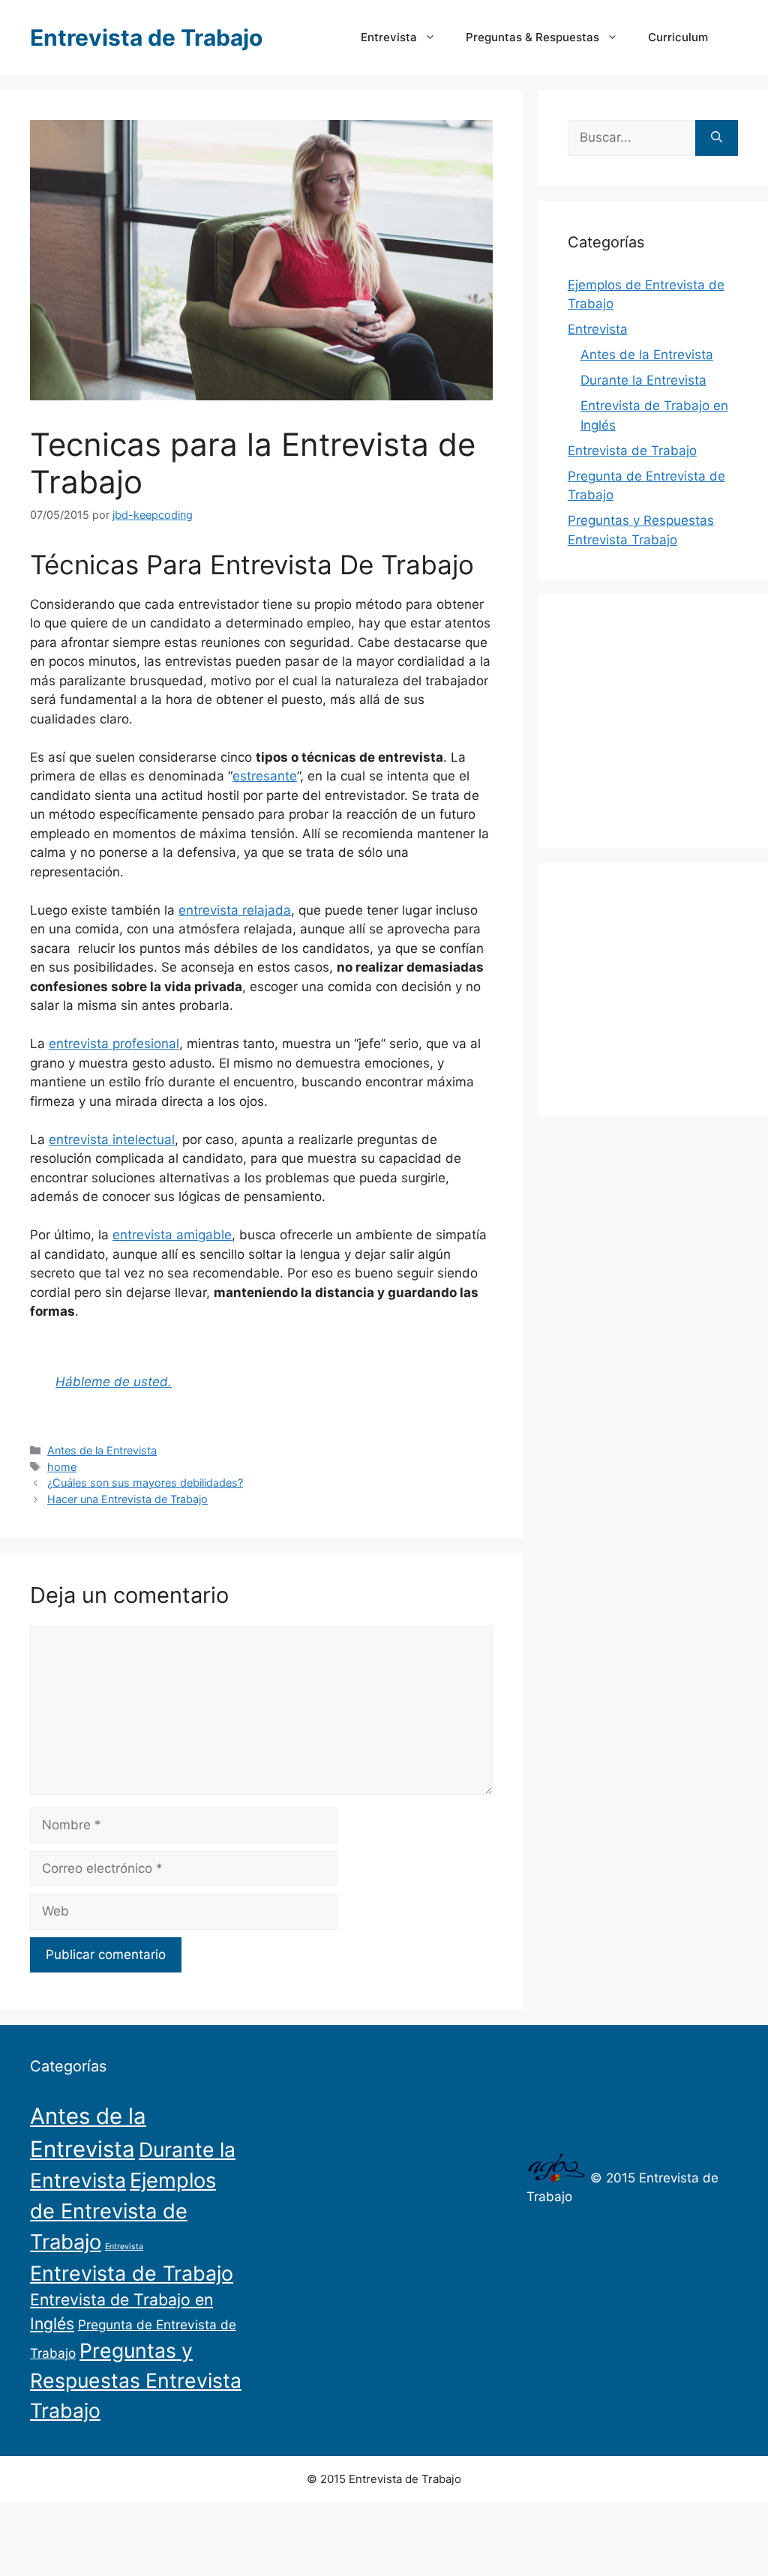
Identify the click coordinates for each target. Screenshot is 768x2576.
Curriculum (678, 37)
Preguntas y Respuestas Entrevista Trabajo (136, 2380)
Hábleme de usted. (114, 1382)
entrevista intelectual (112, 1140)
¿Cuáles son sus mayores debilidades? (145, 1483)
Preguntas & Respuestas (532, 37)
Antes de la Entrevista (102, 1450)
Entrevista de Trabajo (146, 37)
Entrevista (389, 37)
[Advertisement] (668, 718)
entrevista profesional (114, 1044)
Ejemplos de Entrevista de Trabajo (123, 2211)
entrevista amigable (172, 1235)
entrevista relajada (235, 910)
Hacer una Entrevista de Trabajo (127, 1499)
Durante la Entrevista (643, 380)
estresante (265, 776)
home (62, 1467)
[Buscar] (717, 138)
